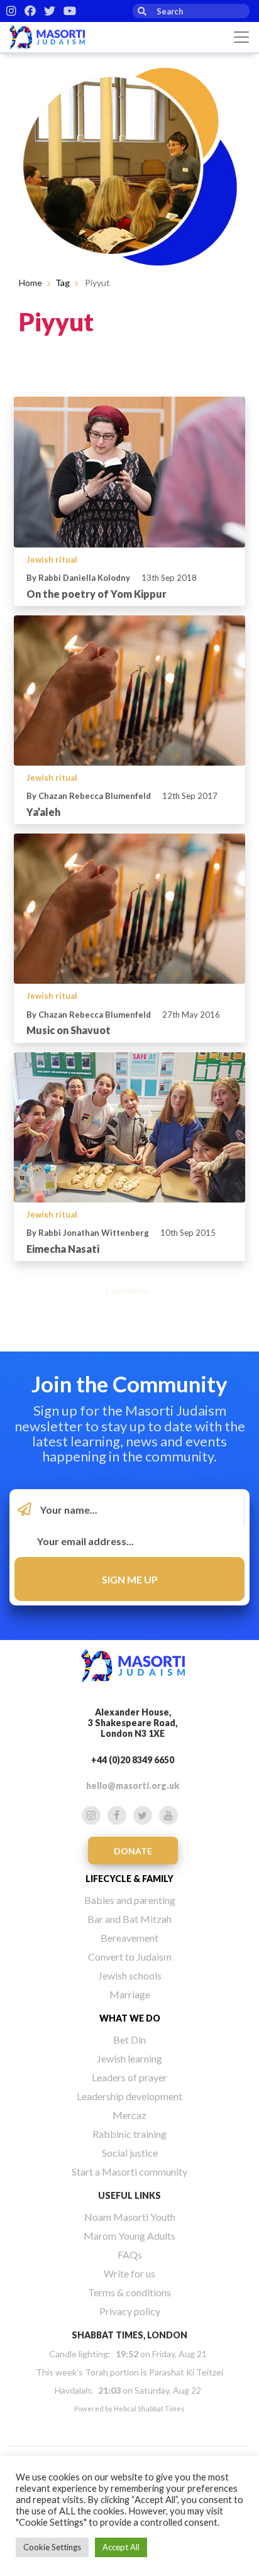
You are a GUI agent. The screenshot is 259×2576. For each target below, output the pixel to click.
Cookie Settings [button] (52, 2547)
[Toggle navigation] (241, 37)
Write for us (129, 2273)
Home (30, 283)
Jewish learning (129, 2058)
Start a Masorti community (129, 2171)
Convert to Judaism (130, 1957)
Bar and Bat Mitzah (129, 1919)
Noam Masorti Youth (130, 2217)
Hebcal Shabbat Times (149, 2408)
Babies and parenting (130, 1900)
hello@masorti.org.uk (133, 1786)
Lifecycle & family (129, 1879)
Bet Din (129, 2039)
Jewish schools (130, 1975)
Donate (133, 1851)
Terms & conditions (129, 2292)
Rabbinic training (129, 2134)
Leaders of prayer (129, 2077)
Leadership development (129, 2096)
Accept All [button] (121, 2547)
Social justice (130, 2153)
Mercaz (129, 2115)
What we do (130, 2018)
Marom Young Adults (129, 2236)
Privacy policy (130, 2311)
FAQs (130, 2254)
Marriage (130, 1994)
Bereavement (129, 1938)
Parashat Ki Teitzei (186, 2372)
